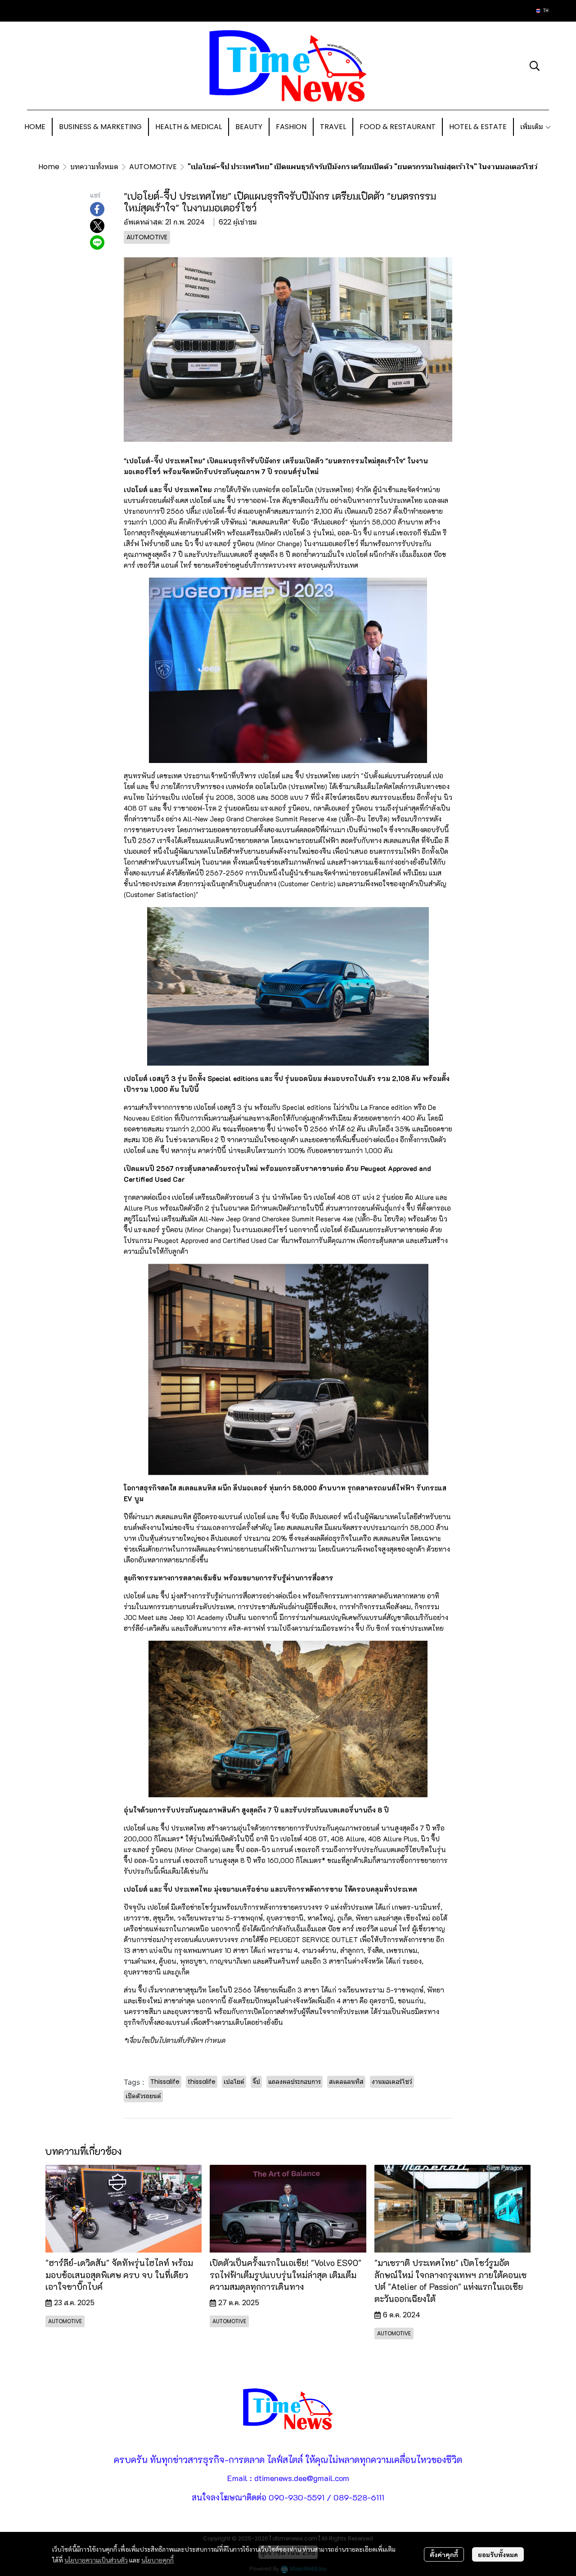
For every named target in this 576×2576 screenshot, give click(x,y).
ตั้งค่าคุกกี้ (444, 2554)
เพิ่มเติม (533, 127)
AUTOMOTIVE (153, 167)
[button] (542, 11)
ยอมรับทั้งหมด (498, 2554)
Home (49, 167)
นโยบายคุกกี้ (157, 2560)
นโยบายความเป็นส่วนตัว (96, 2560)
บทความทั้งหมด (94, 167)
